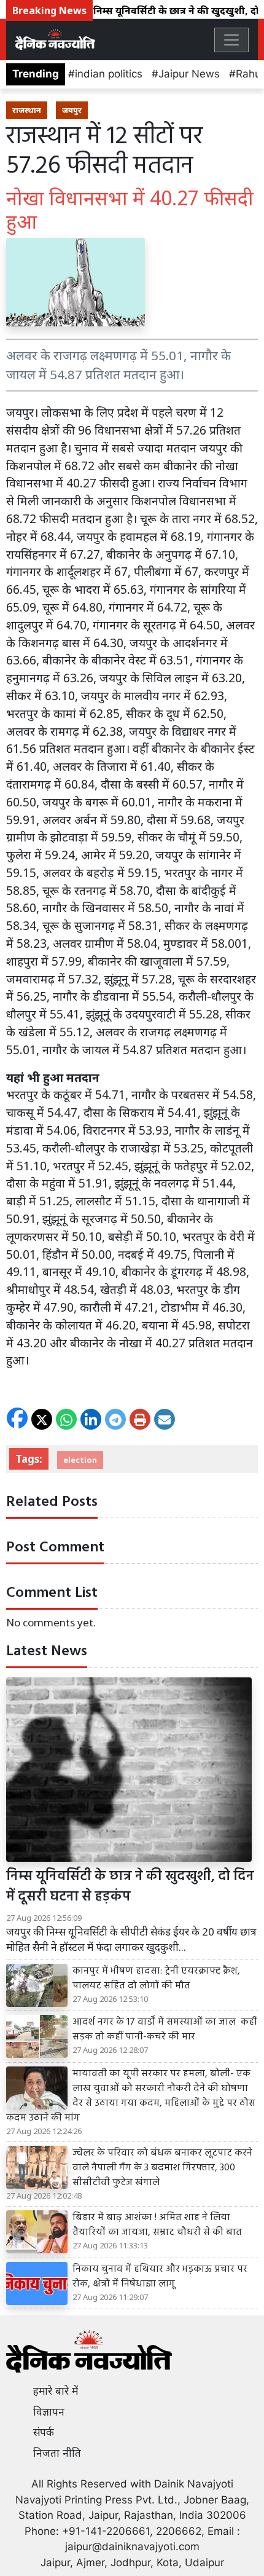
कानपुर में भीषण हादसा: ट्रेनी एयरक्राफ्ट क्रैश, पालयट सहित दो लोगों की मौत (156, 1979)
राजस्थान (27, 110)
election (80, 1460)
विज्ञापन (49, 2412)
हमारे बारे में (56, 2391)
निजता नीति (57, 2453)
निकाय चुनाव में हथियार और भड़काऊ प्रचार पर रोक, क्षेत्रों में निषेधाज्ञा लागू (160, 2277)
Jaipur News (189, 74)
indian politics (109, 74)
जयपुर (72, 110)
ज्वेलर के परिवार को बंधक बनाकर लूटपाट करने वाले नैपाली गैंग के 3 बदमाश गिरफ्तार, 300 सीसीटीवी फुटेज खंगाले (162, 2168)
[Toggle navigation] (231, 40)
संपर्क (44, 2432)
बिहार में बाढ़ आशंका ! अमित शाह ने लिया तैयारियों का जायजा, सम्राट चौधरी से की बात (157, 2225)
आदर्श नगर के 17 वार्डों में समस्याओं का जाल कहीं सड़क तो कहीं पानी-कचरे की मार (165, 2030)
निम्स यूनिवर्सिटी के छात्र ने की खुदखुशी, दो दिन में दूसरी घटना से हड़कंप (130, 1887)
